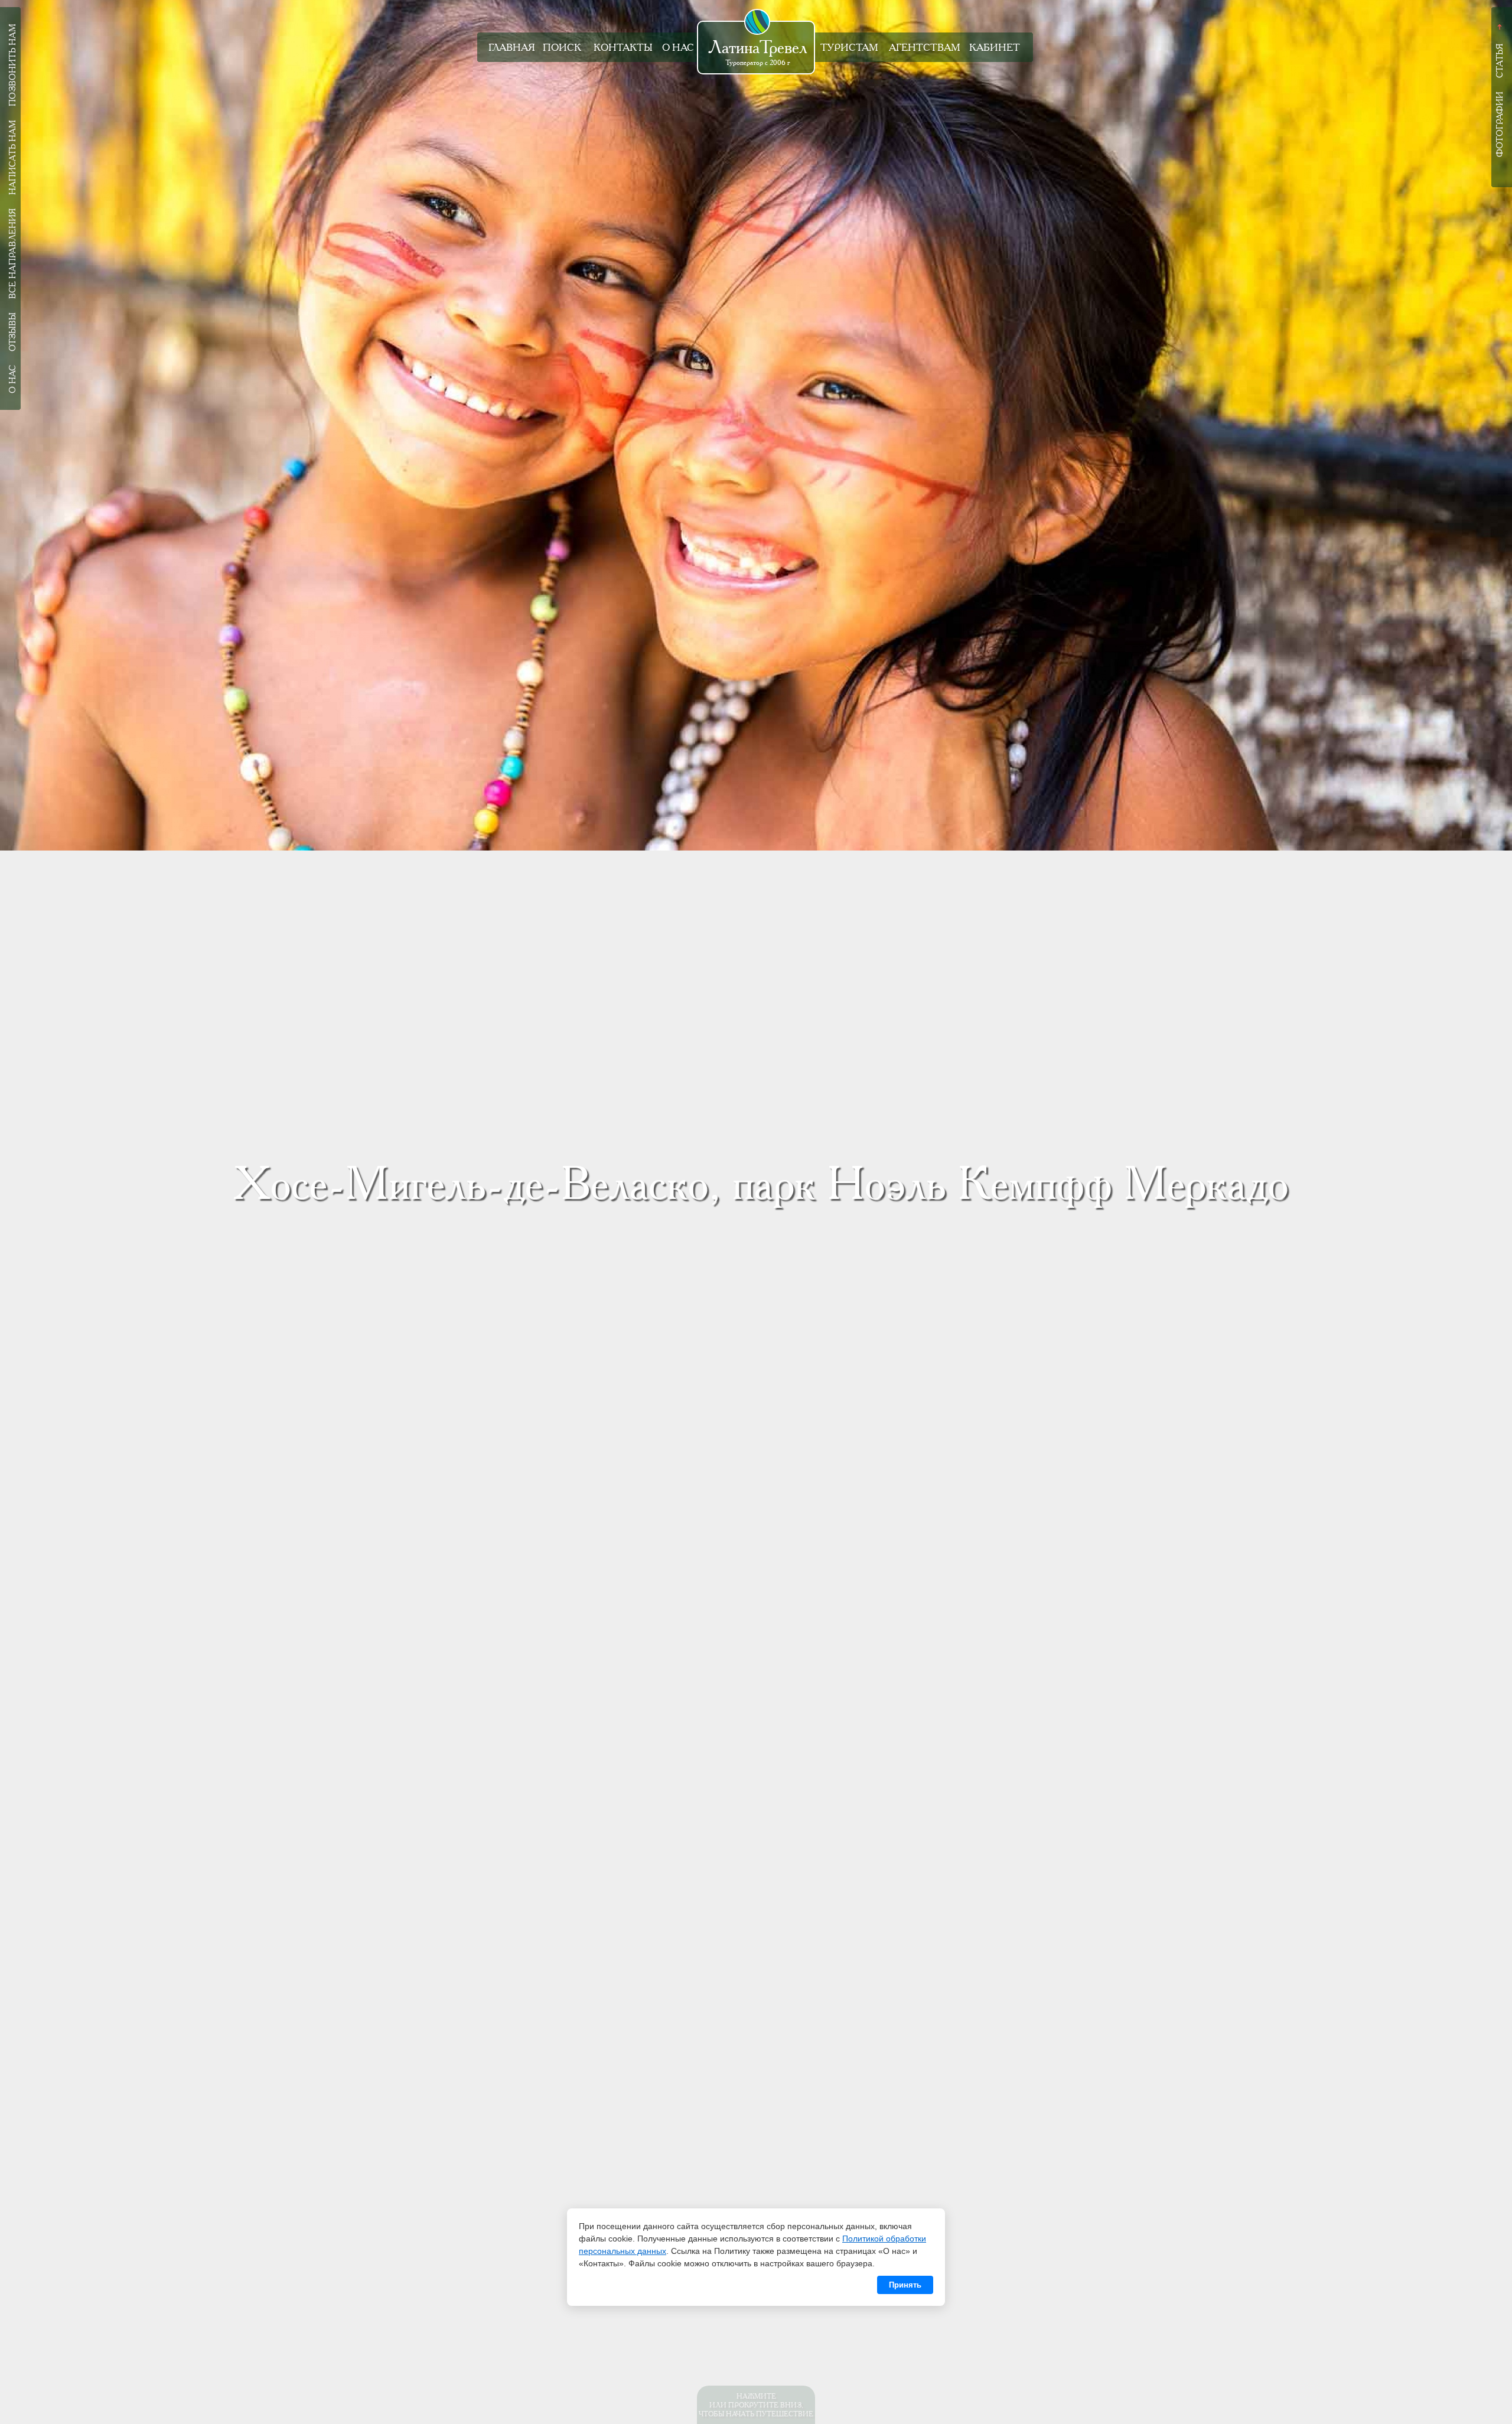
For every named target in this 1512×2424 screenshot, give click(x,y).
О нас (678, 48)
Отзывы (12, 332)
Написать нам (12, 157)
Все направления (12, 254)
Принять (905, 2285)
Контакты (623, 48)
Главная (512, 48)
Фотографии (1500, 124)
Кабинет (995, 48)
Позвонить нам (12, 65)
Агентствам (925, 48)
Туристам (849, 48)
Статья (1500, 61)
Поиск (562, 48)
